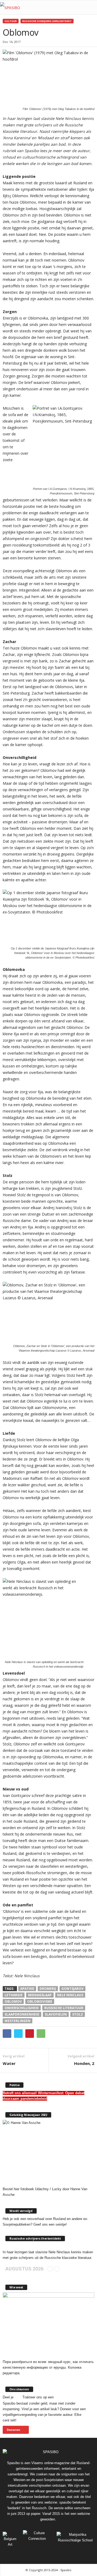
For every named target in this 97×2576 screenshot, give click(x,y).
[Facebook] (24, 2554)
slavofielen (56, 2014)
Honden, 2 (84, 2063)
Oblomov (13, 2001)
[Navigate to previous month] (50, 2269)
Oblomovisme (40, 2001)
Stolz (78, 2014)
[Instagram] (37, 2554)
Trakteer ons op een (38, 2397)
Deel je (8, 2397)
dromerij (48, 1989)
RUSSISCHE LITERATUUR (64, 2008)
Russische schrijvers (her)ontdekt (47, 21)
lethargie (14, 1995)
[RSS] (49, 2554)
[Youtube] (73, 2554)
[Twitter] (61, 2554)
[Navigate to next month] (57, 2269)
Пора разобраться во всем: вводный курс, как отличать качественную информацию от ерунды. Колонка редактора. (48, 2367)
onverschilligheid (22, 2008)
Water (9, 2063)
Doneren (13, 2430)
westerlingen (18, 2021)
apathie (27, 1989)
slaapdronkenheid (22, 2014)
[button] (89, 8)
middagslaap (40, 1995)
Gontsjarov (72, 1989)
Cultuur (11, 21)
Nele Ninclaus (70, 1995)
